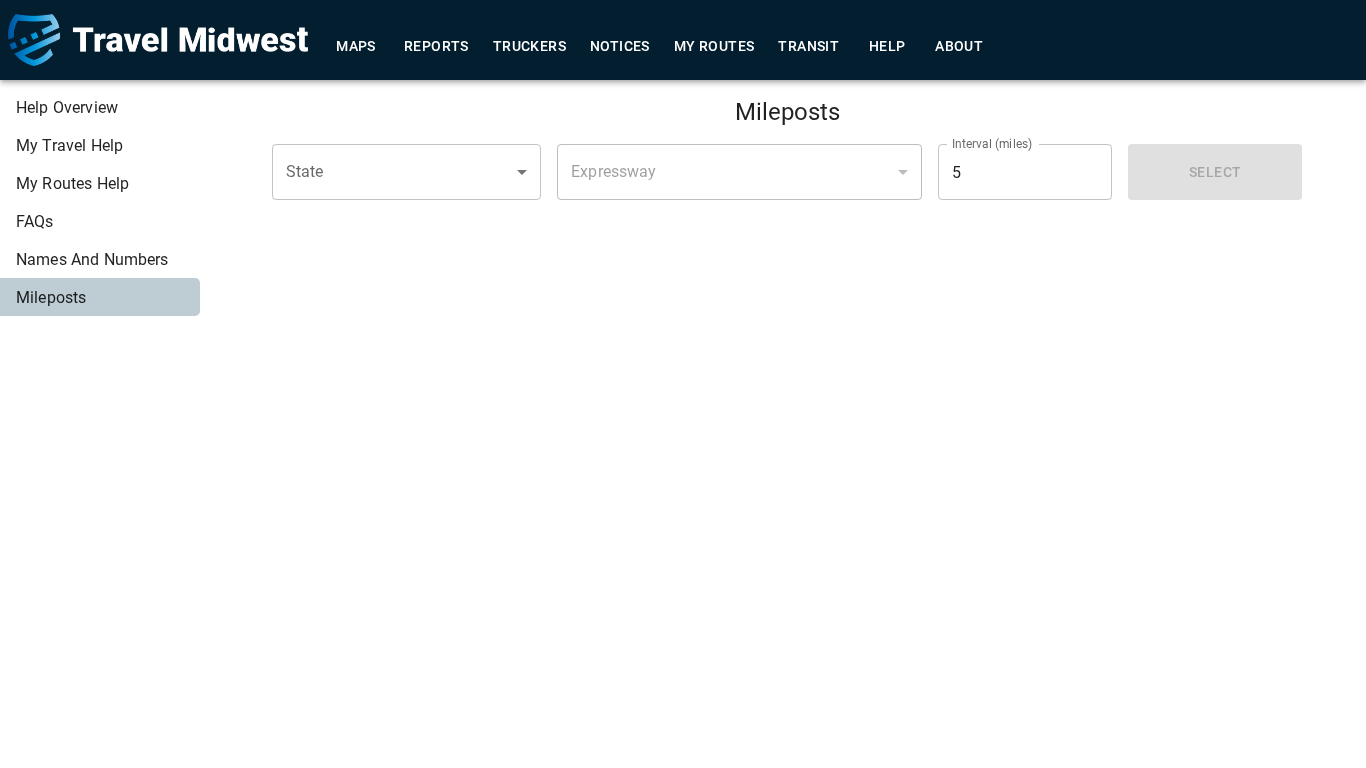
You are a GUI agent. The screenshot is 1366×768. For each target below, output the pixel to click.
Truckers (529, 46)
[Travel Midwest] (158, 40)
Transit (808, 46)
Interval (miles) (992, 144)
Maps (356, 46)
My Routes (714, 46)
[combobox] (407, 172)
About (959, 46)
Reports (436, 46)
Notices (620, 46)
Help (887, 46)
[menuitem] (100, 107)
